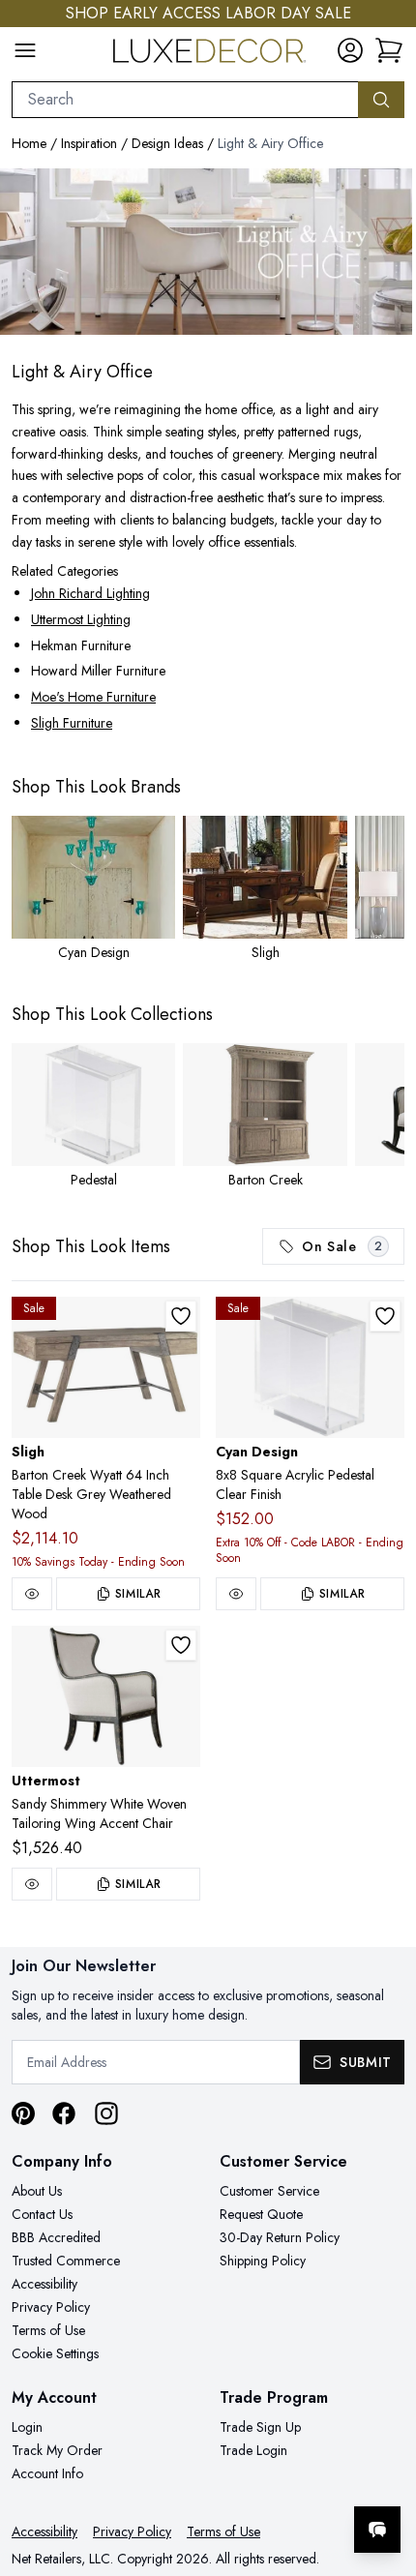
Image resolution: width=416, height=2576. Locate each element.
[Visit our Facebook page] (64, 2113)
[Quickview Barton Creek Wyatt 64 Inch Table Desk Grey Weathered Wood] (32, 1594)
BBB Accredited (56, 2237)
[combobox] (185, 100)
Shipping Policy (263, 2261)
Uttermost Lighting (81, 619)
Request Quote (261, 2214)
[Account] (350, 50)
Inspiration (89, 143)
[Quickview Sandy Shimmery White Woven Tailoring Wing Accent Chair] (32, 1884)
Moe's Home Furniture (93, 697)
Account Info (47, 2473)
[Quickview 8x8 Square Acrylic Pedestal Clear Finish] (236, 1594)
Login (27, 2427)
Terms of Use (48, 2330)
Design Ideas (167, 143)
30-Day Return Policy (280, 2237)
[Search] (381, 100)
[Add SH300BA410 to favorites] (181, 1316)
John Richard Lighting (90, 593)
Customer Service (269, 2191)
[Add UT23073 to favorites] (181, 1645)
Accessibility (45, 2284)
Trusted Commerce (66, 2261)
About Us (37, 2191)
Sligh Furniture (72, 723)
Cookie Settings (55, 2353)
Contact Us (42, 2214)
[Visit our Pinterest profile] (23, 2113)
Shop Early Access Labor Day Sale (208, 13)
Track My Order (57, 2450)
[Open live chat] (377, 2530)
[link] (389, 50)
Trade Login (253, 2450)
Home (29, 143)
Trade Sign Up (260, 2427)
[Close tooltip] (385, 2471)
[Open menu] (25, 50)
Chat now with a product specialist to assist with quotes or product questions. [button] (268, 2479)
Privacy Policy (51, 2307)
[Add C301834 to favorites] (385, 1316)
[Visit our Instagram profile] (106, 2113)
